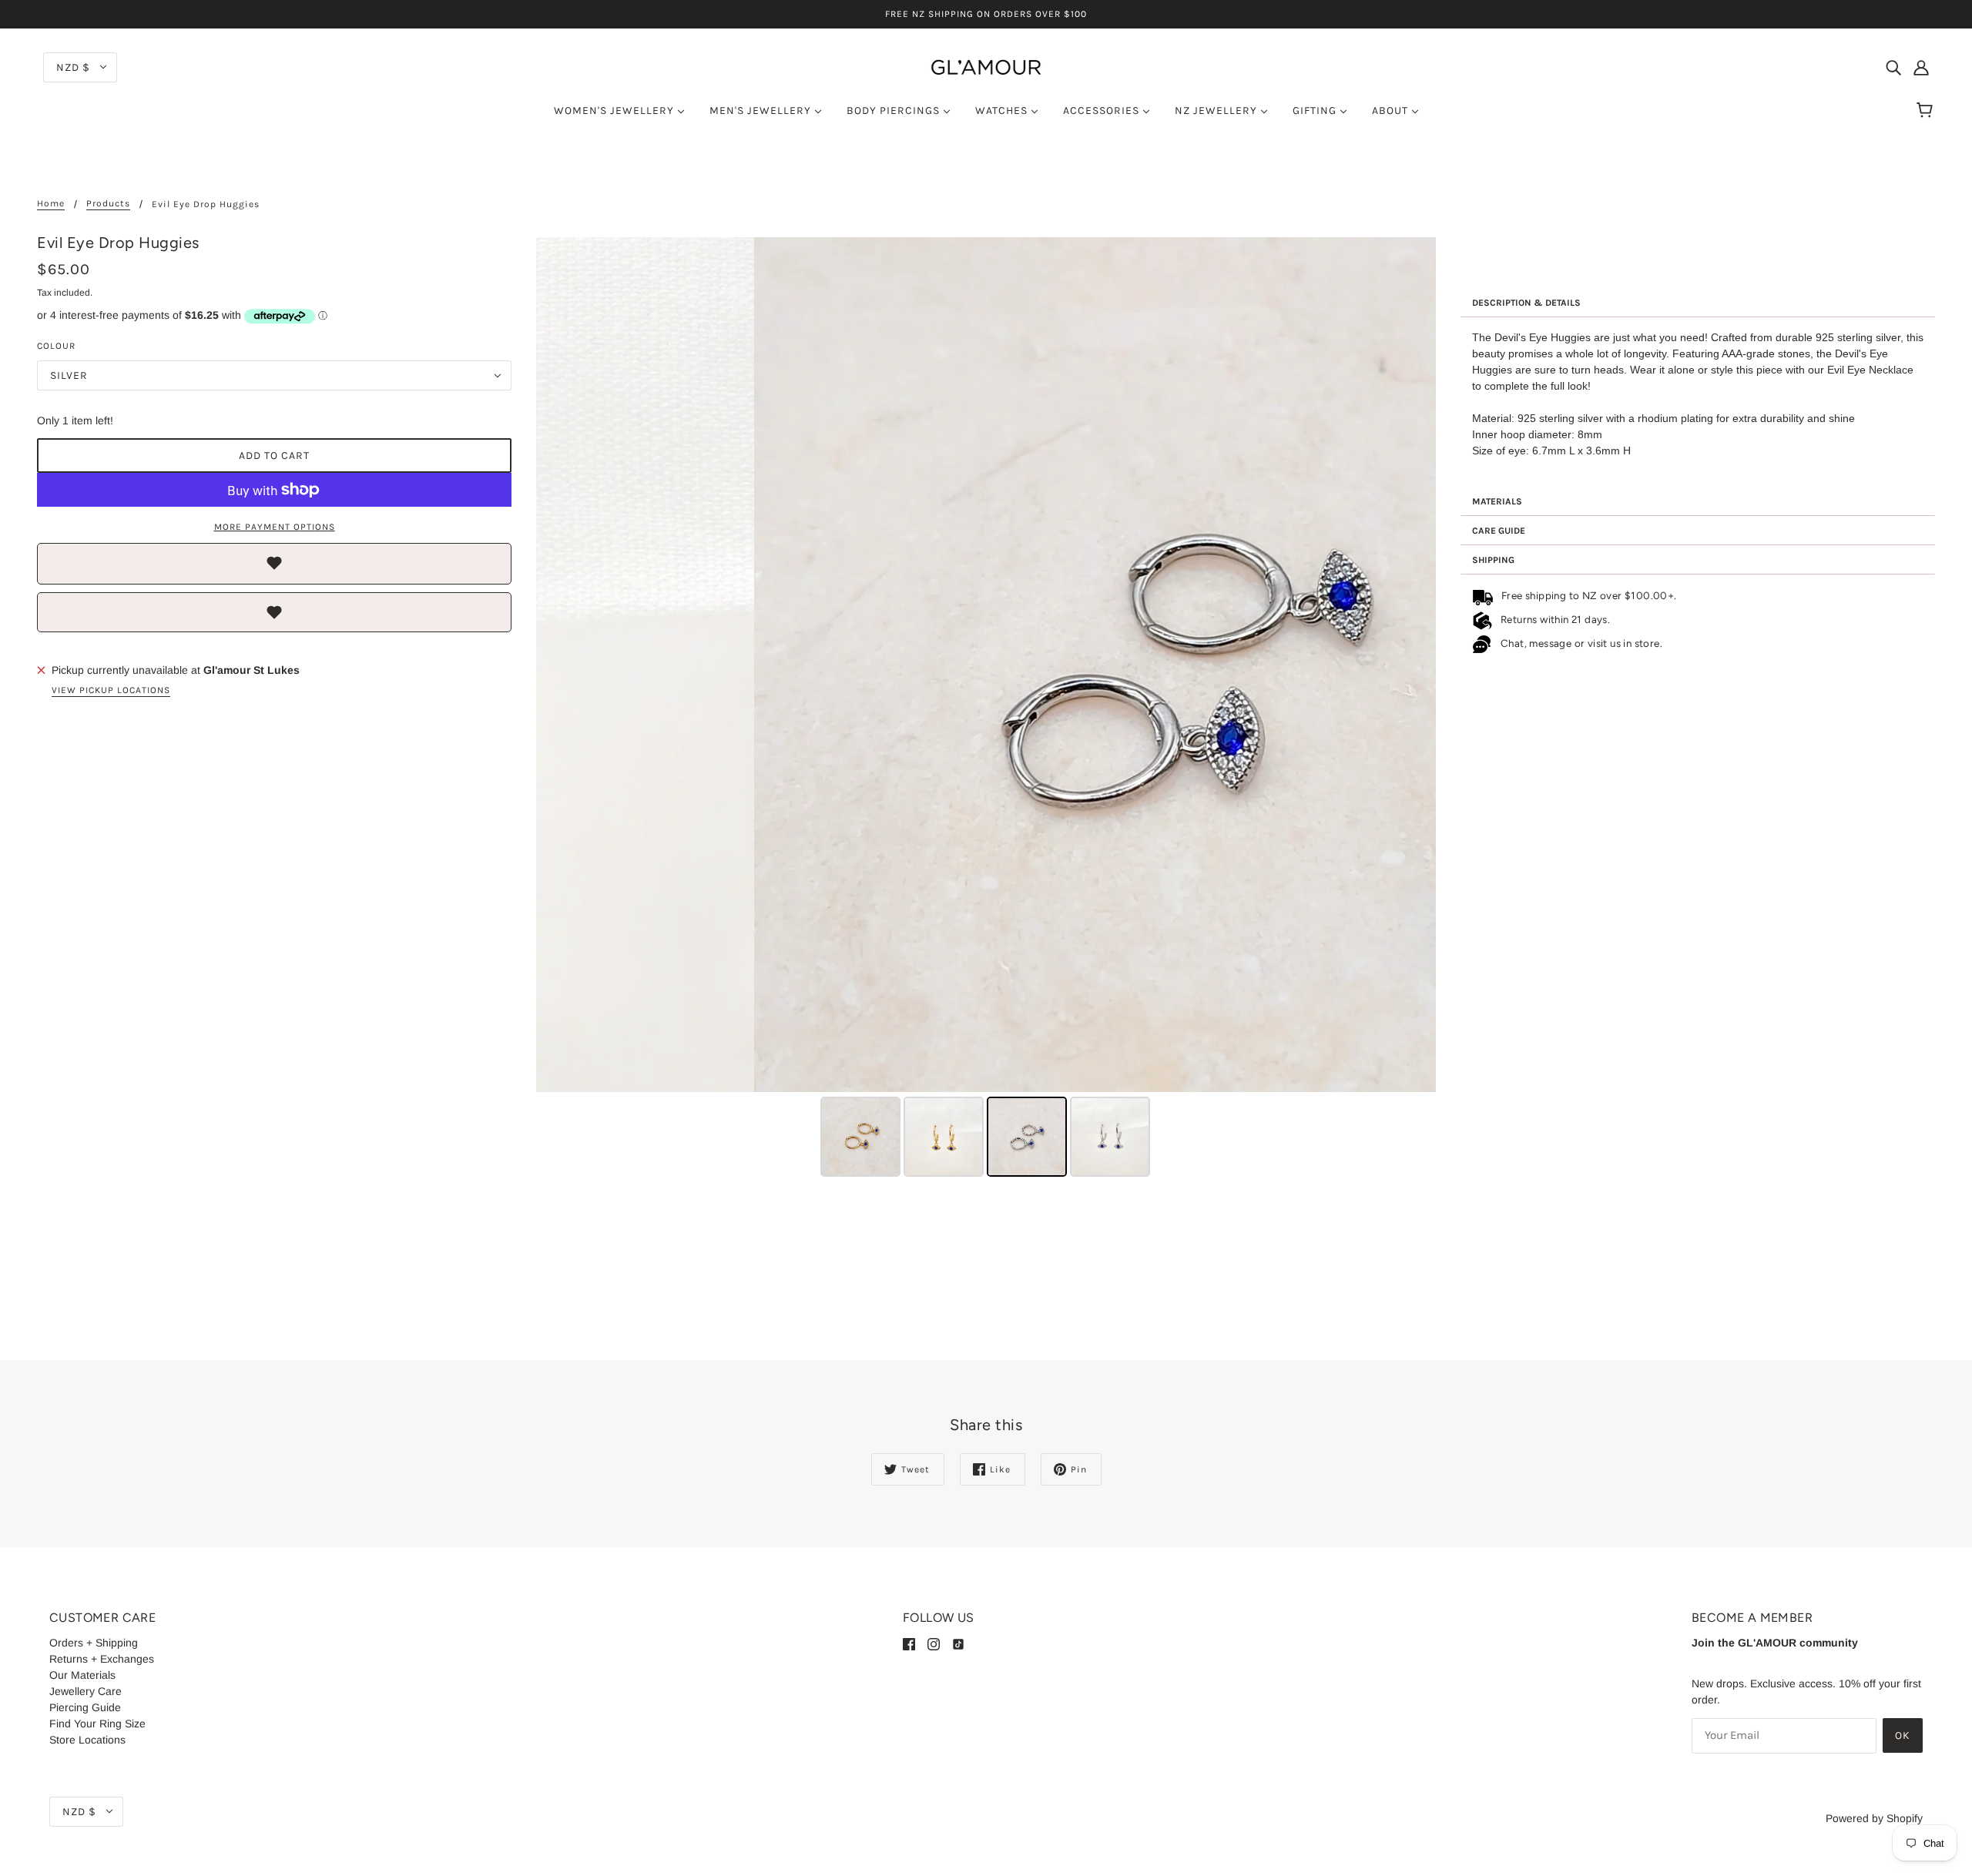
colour (56, 346)
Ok (1903, 1735)
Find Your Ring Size (97, 1724)
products (108, 204)
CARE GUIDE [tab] (1499, 531)
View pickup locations (111, 690)
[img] (1893, 67)
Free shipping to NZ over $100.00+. (1586, 595)
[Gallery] (986, 709)
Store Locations (87, 1740)
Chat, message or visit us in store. (1583, 643)
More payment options (275, 527)
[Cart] (1927, 111)
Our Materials (82, 1675)
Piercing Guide (85, 1707)
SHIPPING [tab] (1493, 560)
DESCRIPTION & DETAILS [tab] (1526, 303)
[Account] (1921, 67)
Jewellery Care (86, 1691)
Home (51, 204)
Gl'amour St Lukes (252, 670)
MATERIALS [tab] (1497, 501)
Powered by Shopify (1874, 1818)
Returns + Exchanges (102, 1659)
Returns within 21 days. (1553, 619)
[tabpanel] (1698, 402)
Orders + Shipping (94, 1643)
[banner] (986, 66)
